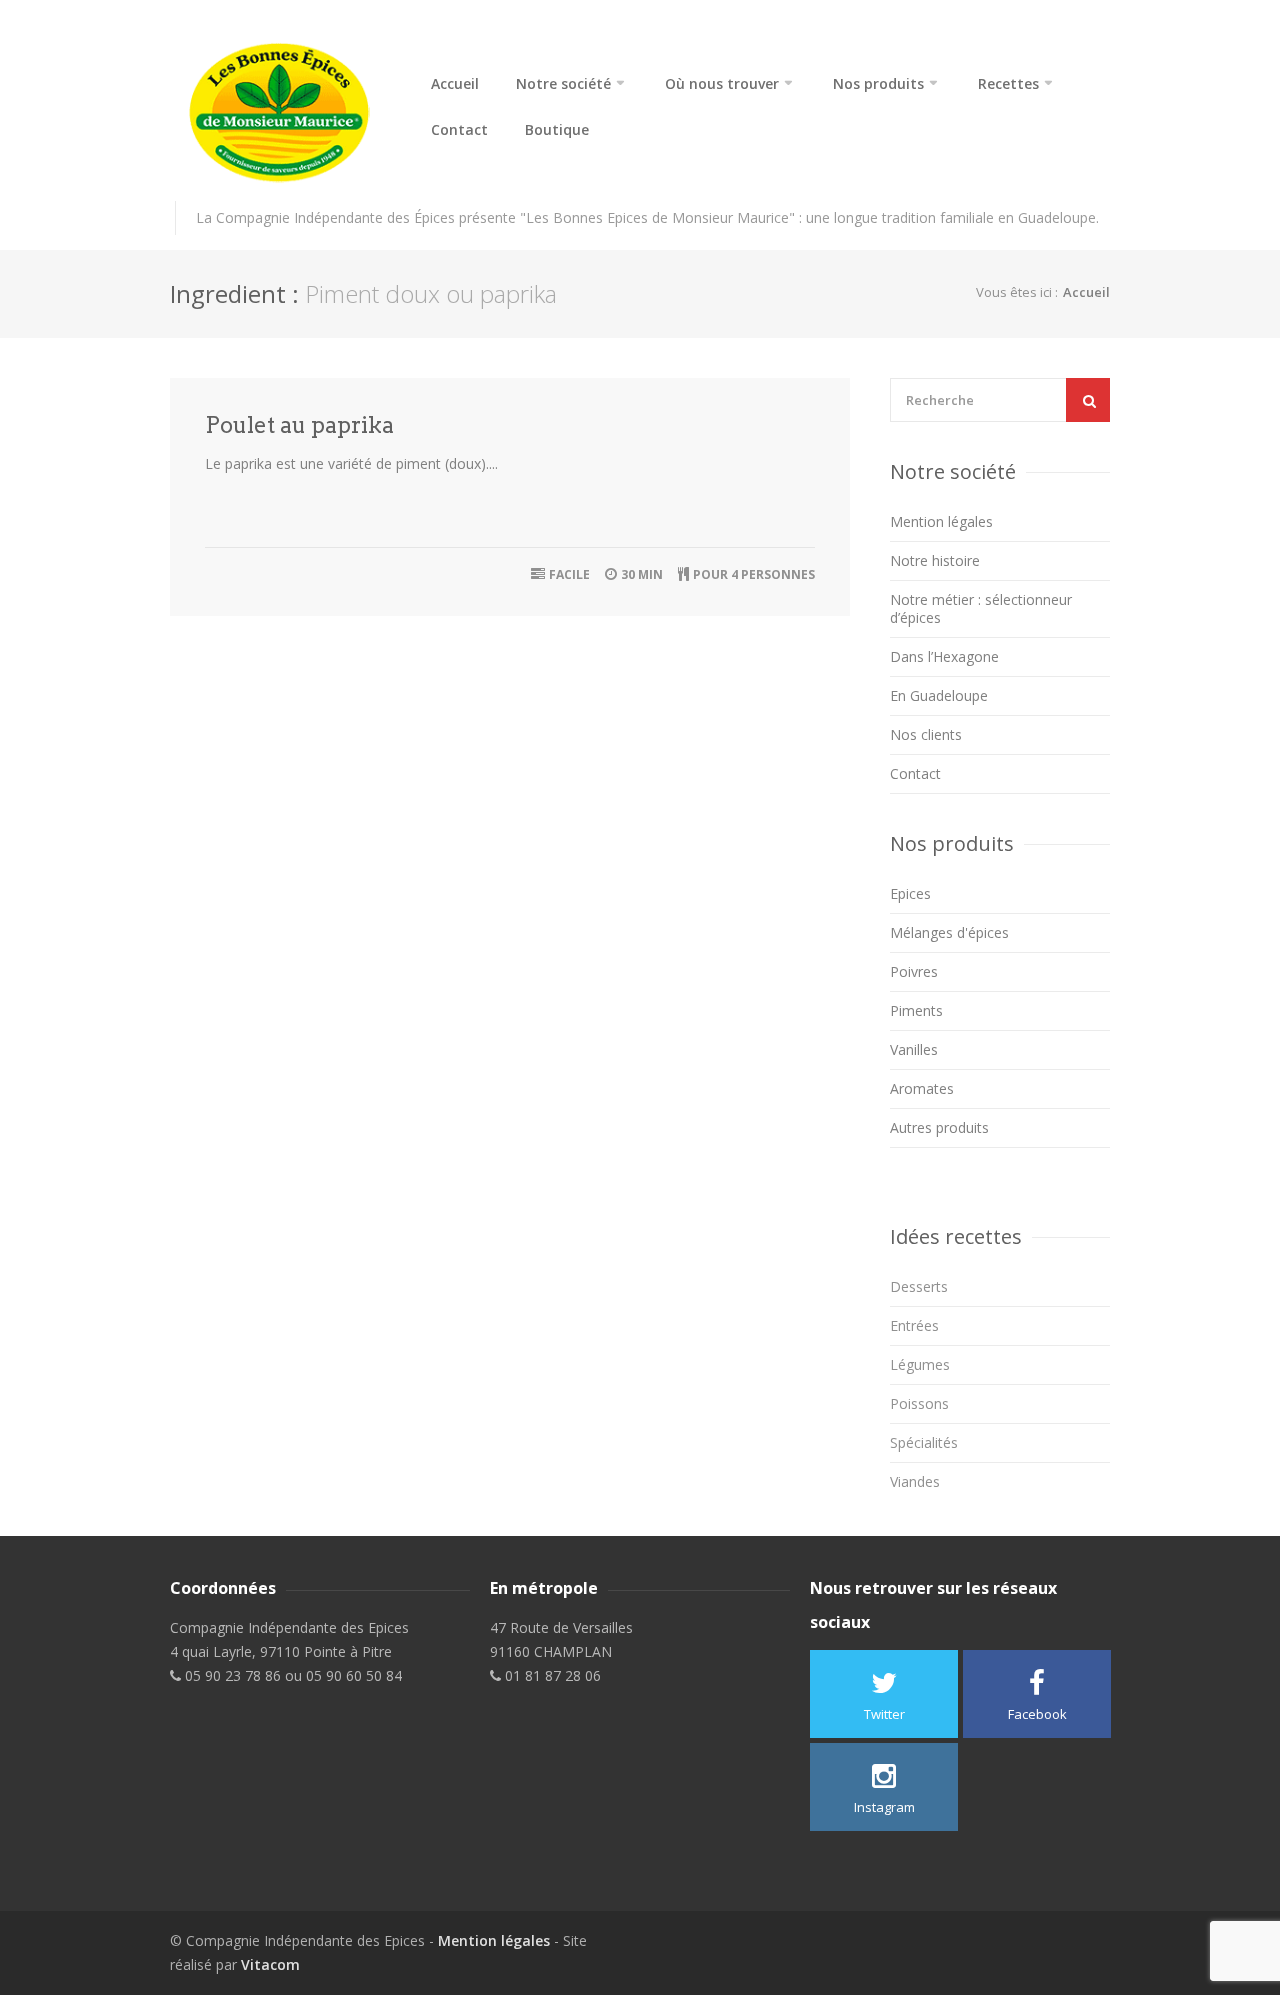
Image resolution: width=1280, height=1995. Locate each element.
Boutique (557, 130)
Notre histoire (935, 560)
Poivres (914, 971)
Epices (910, 893)
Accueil (455, 84)
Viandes (915, 1481)
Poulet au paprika (299, 425)
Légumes (920, 1364)
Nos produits (878, 84)
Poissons (919, 1403)
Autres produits (939, 1127)
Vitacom (270, 1964)
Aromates (922, 1088)
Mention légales (941, 521)
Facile (569, 574)
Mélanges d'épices (949, 932)
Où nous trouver (722, 84)
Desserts (919, 1286)
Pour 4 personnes (754, 574)
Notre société (563, 84)
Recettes (1008, 84)
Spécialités (924, 1442)
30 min (642, 574)
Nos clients (926, 734)
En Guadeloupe (939, 695)
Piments (916, 1010)
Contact (459, 130)
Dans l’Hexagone (944, 656)
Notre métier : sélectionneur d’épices (981, 608)
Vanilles (914, 1049)
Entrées (914, 1325)
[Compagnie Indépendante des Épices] (280, 113)
